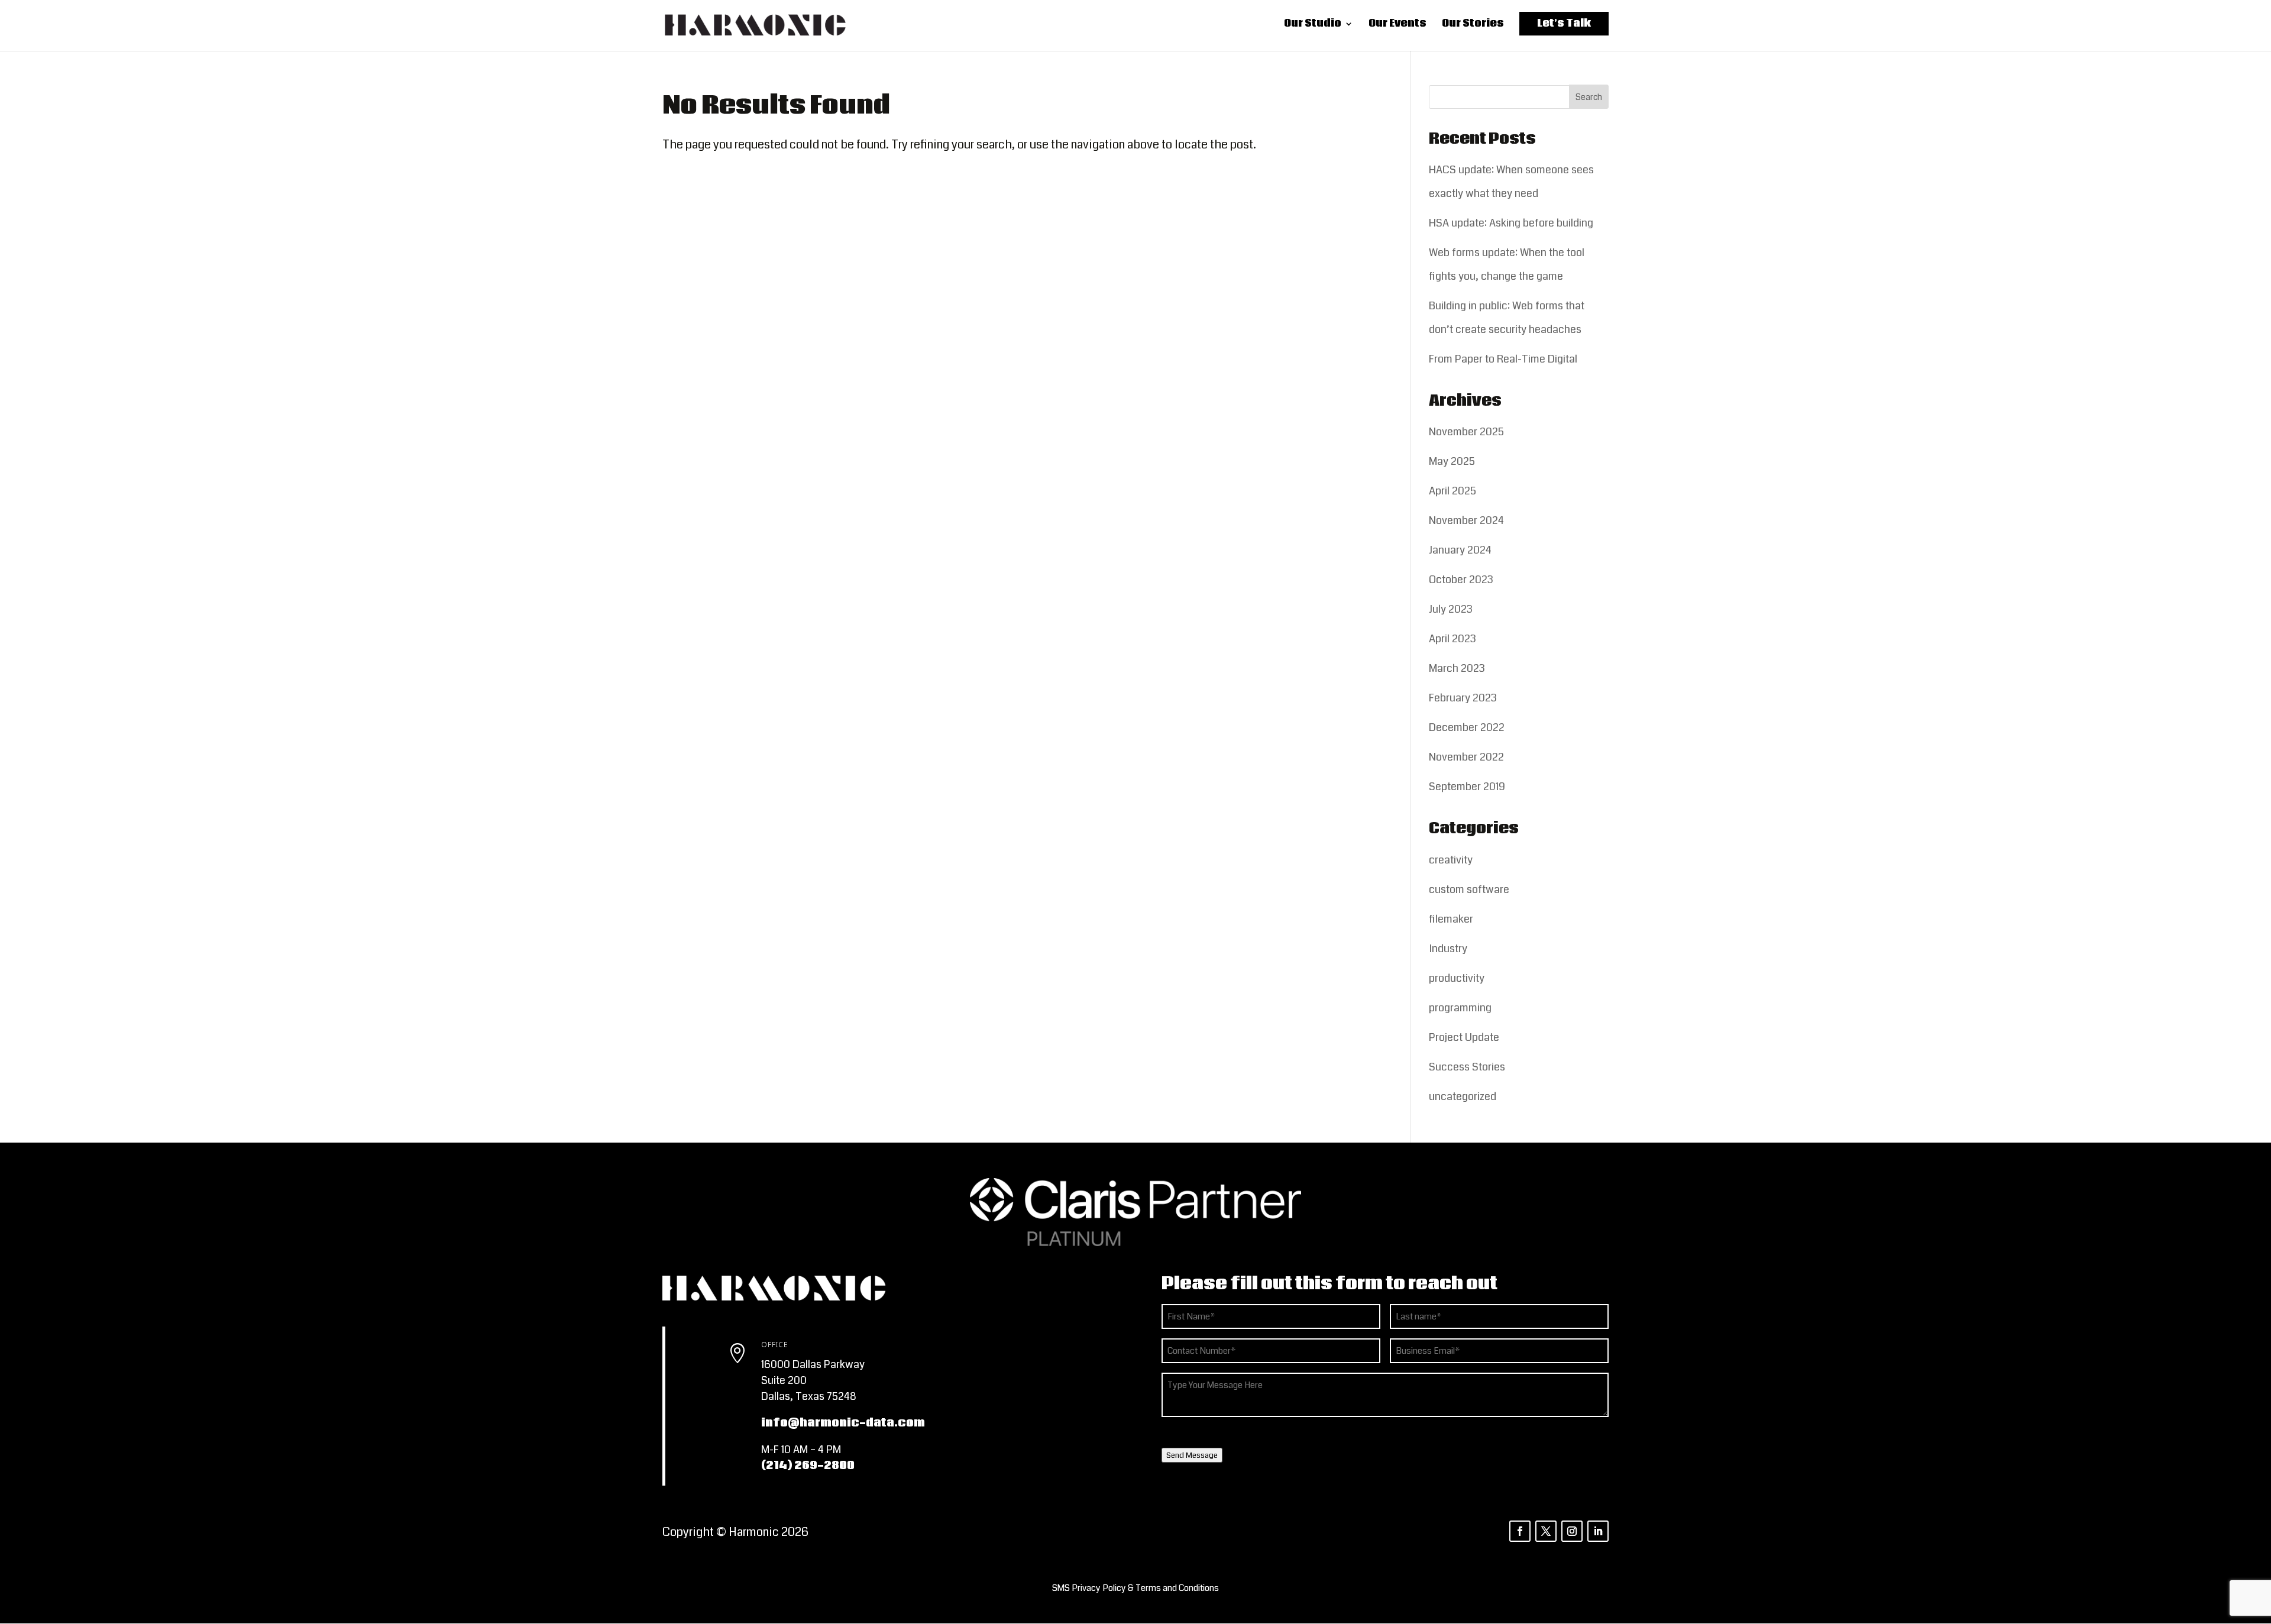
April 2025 (1452, 491)
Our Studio (1313, 27)
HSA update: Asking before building (1511, 223)
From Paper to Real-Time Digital (1503, 359)
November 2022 (1466, 757)
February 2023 (1463, 698)
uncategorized (1463, 1096)
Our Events (1397, 27)
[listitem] (1135, 1588)
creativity (1451, 860)
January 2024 (1460, 550)
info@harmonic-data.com (843, 1423)
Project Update (1464, 1037)
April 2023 (1452, 639)
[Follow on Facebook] (1520, 1531)
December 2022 (1467, 727)
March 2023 (1457, 668)
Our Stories (1473, 27)
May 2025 (1452, 461)
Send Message (1192, 1455)
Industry (1448, 949)
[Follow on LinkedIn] (1598, 1531)
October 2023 (1461, 580)
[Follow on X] (1546, 1531)
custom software (1469, 889)
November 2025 (1466, 432)
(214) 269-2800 (808, 1466)
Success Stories (1467, 1067)
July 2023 (1451, 609)
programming (1460, 1008)
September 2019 (1467, 787)
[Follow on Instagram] (1572, 1531)
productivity (1457, 978)
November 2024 (1466, 520)
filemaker (1451, 919)
